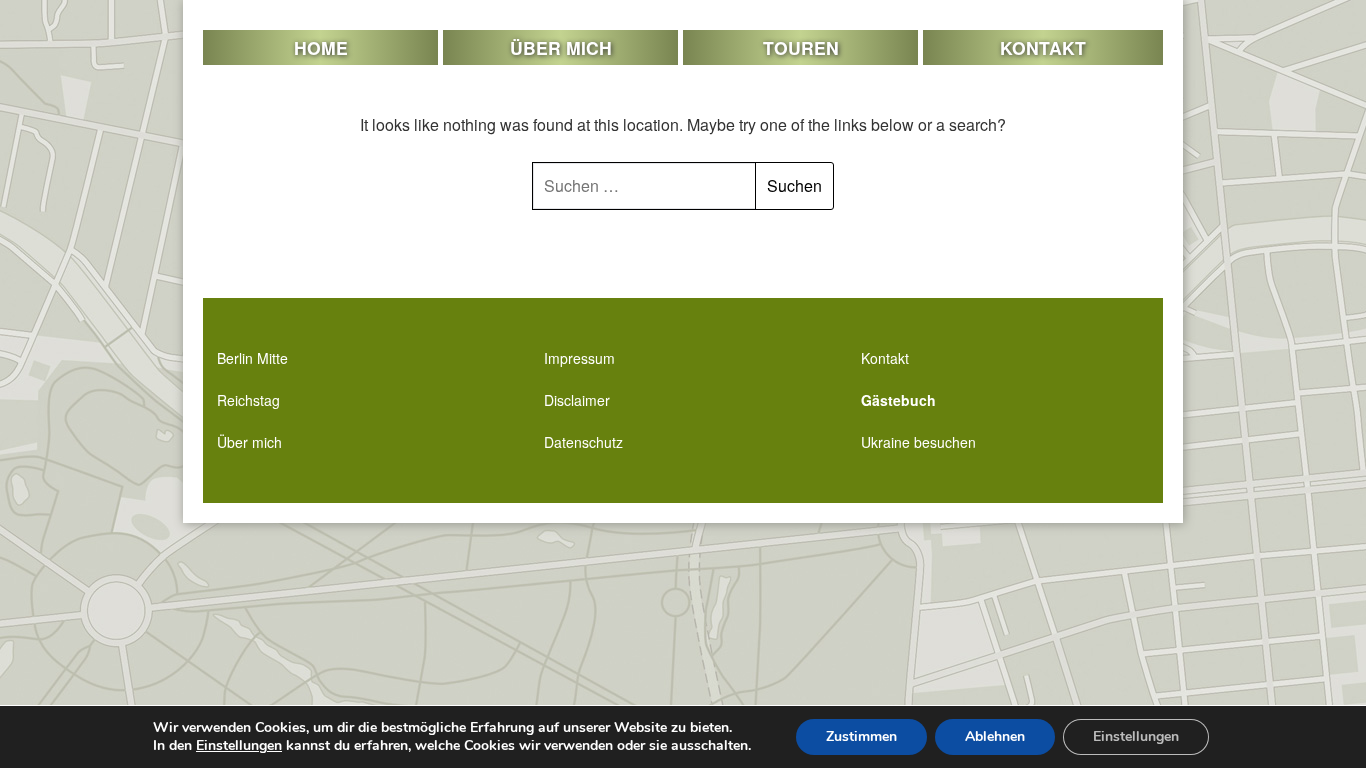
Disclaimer (577, 400)
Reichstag (248, 400)
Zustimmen (861, 736)
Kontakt (1043, 47)
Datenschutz (583, 442)
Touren (801, 47)
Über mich (561, 47)
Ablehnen (995, 736)
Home (321, 47)
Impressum (579, 358)
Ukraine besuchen (918, 442)
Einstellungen (239, 746)
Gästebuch (898, 400)
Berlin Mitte (252, 358)
